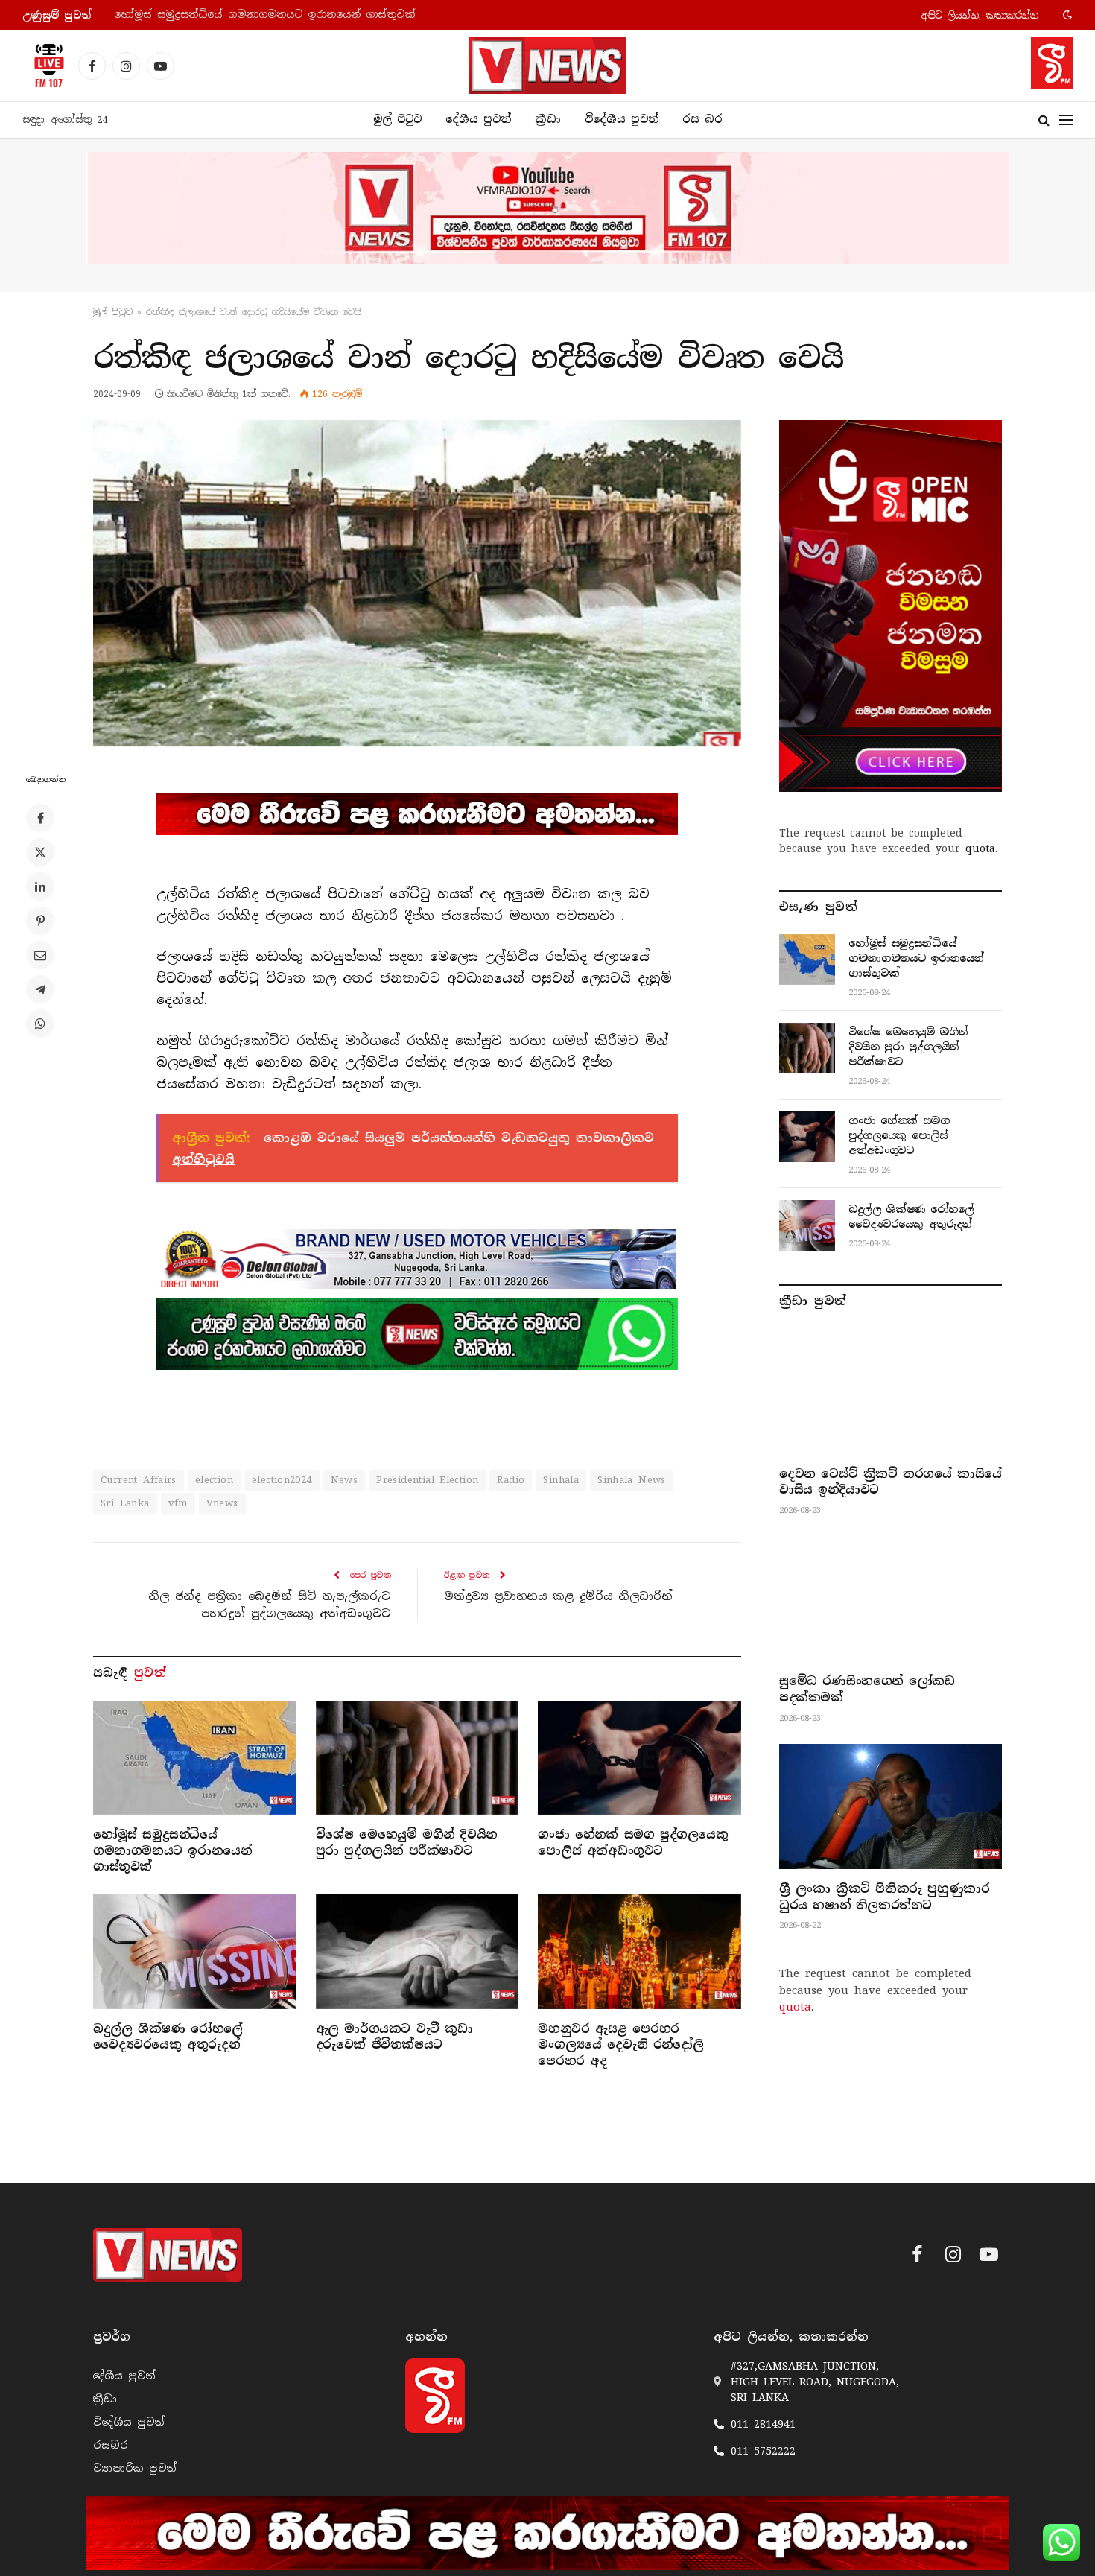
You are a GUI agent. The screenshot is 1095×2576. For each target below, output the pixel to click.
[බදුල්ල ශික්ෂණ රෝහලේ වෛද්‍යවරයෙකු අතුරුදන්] (195, 1951)
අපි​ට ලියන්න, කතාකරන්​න (980, 15)
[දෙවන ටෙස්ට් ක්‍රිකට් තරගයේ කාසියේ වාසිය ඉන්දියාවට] (891, 1391)
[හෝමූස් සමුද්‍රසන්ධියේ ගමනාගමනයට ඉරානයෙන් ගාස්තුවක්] (195, 1758)
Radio (511, 1480)
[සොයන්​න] (1044, 120)
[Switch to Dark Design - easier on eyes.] (1066, 15)
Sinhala (561, 1480)
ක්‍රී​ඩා (548, 119)
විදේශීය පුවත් (622, 119)
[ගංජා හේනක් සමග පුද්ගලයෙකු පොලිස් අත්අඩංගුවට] (639, 1758)
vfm (178, 1503)
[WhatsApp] (40, 1024)
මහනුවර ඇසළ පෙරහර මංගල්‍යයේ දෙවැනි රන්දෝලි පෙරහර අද (620, 2045)
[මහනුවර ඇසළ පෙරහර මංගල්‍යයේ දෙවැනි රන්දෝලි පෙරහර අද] (639, 1951)
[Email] (40, 955)
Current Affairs (139, 1480)
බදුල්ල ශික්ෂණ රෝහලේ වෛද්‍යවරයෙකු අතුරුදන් (168, 2037)
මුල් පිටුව (397, 119)
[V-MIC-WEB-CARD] (891, 606)
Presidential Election (427, 1480)
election (214, 1480)
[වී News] (547, 66)
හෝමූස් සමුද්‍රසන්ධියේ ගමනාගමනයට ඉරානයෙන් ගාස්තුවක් (172, 1851)
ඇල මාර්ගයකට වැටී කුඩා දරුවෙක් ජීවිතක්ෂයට (394, 2037)
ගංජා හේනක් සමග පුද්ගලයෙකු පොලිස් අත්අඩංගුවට (633, 1843)
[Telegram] (40, 989)
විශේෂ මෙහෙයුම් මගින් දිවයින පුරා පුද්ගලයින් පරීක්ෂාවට (263, 15)
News (345, 1480)
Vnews (222, 1503)
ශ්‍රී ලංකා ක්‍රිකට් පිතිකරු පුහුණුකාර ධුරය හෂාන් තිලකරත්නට (884, 1897)
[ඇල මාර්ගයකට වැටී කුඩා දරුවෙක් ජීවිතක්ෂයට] (418, 1951)
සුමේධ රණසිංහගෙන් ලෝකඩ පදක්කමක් (867, 1689)
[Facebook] (40, 818)
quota (980, 848)
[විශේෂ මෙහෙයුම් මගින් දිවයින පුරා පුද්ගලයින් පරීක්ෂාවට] (418, 1758)
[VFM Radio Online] (45, 66)
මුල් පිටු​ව (113, 312)
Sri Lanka (125, 1503)
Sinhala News (632, 1480)
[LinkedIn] (40, 886)
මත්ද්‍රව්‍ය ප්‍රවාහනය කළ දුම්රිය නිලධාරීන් (558, 1596)
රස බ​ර (702, 119)
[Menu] (1066, 120)
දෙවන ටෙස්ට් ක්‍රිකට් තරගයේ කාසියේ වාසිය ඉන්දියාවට (891, 1482)
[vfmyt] (547, 208)
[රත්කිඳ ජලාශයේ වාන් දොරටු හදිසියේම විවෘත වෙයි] (417, 583)
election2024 (282, 1480)
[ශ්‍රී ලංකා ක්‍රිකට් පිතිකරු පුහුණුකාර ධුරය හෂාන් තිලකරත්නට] (891, 1806)
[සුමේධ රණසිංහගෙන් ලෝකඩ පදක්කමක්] (891, 1599)
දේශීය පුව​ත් (478, 119)
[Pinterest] (40, 921)
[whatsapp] (417, 1334)
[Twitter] (40, 852)
